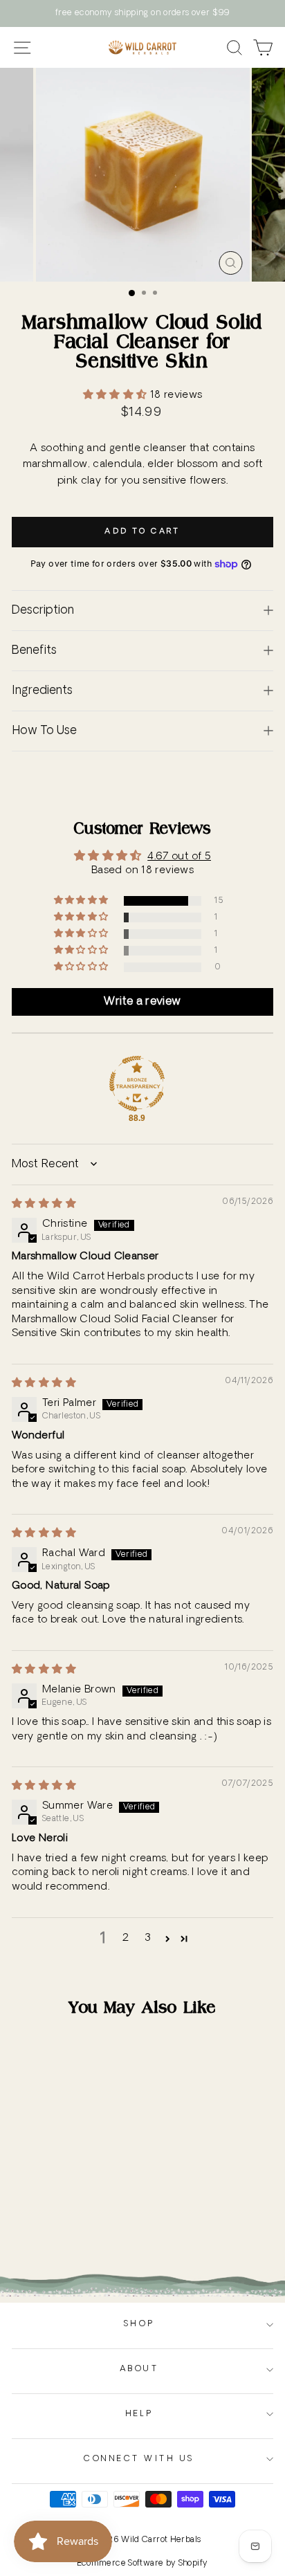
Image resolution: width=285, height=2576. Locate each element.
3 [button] (148, 1938)
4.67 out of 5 (179, 857)
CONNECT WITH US (139, 2459)
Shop (139, 2324)
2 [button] (126, 1938)
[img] (44, 1204)
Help (139, 2414)
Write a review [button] (142, 1002)
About (139, 2369)
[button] (117, 395)
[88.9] (137, 1084)
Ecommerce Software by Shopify (143, 2564)
